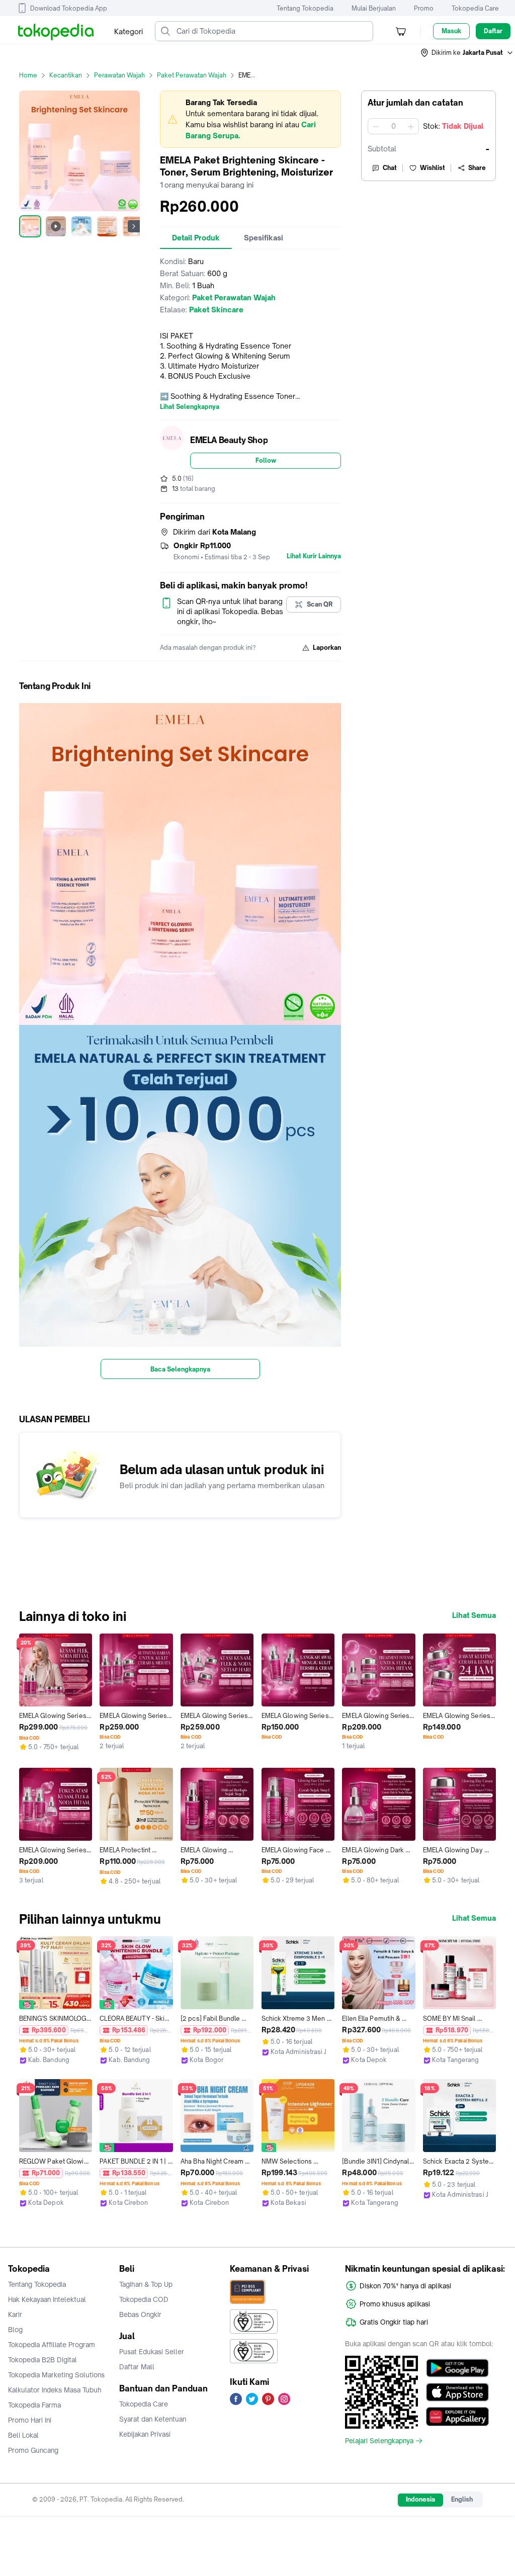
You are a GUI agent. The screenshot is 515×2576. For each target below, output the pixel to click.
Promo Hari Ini (30, 2420)
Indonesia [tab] (420, 2499)
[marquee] (250, 119)
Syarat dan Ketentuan (153, 2419)
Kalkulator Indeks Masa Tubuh (55, 2390)
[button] (467, 53)
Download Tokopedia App (69, 8)
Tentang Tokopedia (305, 8)
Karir (15, 2314)
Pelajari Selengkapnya (379, 2441)
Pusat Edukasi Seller (152, 2352)
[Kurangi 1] (376, 126)
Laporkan (327, 648)
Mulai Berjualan (374, 8)
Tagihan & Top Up (146, 2284)
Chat (390, 168)
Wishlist (433, 168)
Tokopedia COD (144, 2299)
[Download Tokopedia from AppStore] (457, 2392)
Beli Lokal (23, 2435)
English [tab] (462, 2499)
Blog (15, 2330)
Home (28, 75)
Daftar (493, 31)
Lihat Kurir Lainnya (314, 556)
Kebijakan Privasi (145, 2434)
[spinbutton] (393, 126)
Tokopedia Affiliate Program (52, 2345)
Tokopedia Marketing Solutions (56, 2375)
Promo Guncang (33, 2450)
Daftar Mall (137, 2367)
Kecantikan (66, 75)
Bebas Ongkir (140, 2314)
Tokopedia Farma (34, 2405)
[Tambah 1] (411, 126)
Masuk (451, 31)
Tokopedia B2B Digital (42, 2360)
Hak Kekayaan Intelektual (47, 2299)
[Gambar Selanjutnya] (134, 226)
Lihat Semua (474, 1615)
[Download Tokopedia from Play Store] (457, 2368)
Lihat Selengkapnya (190, 407)
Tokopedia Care (475, 8)
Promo (424, 8)
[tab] (196, 238)
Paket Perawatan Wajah (192, 75)
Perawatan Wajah (119, 75)
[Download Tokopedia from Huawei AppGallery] (457, 2417)
